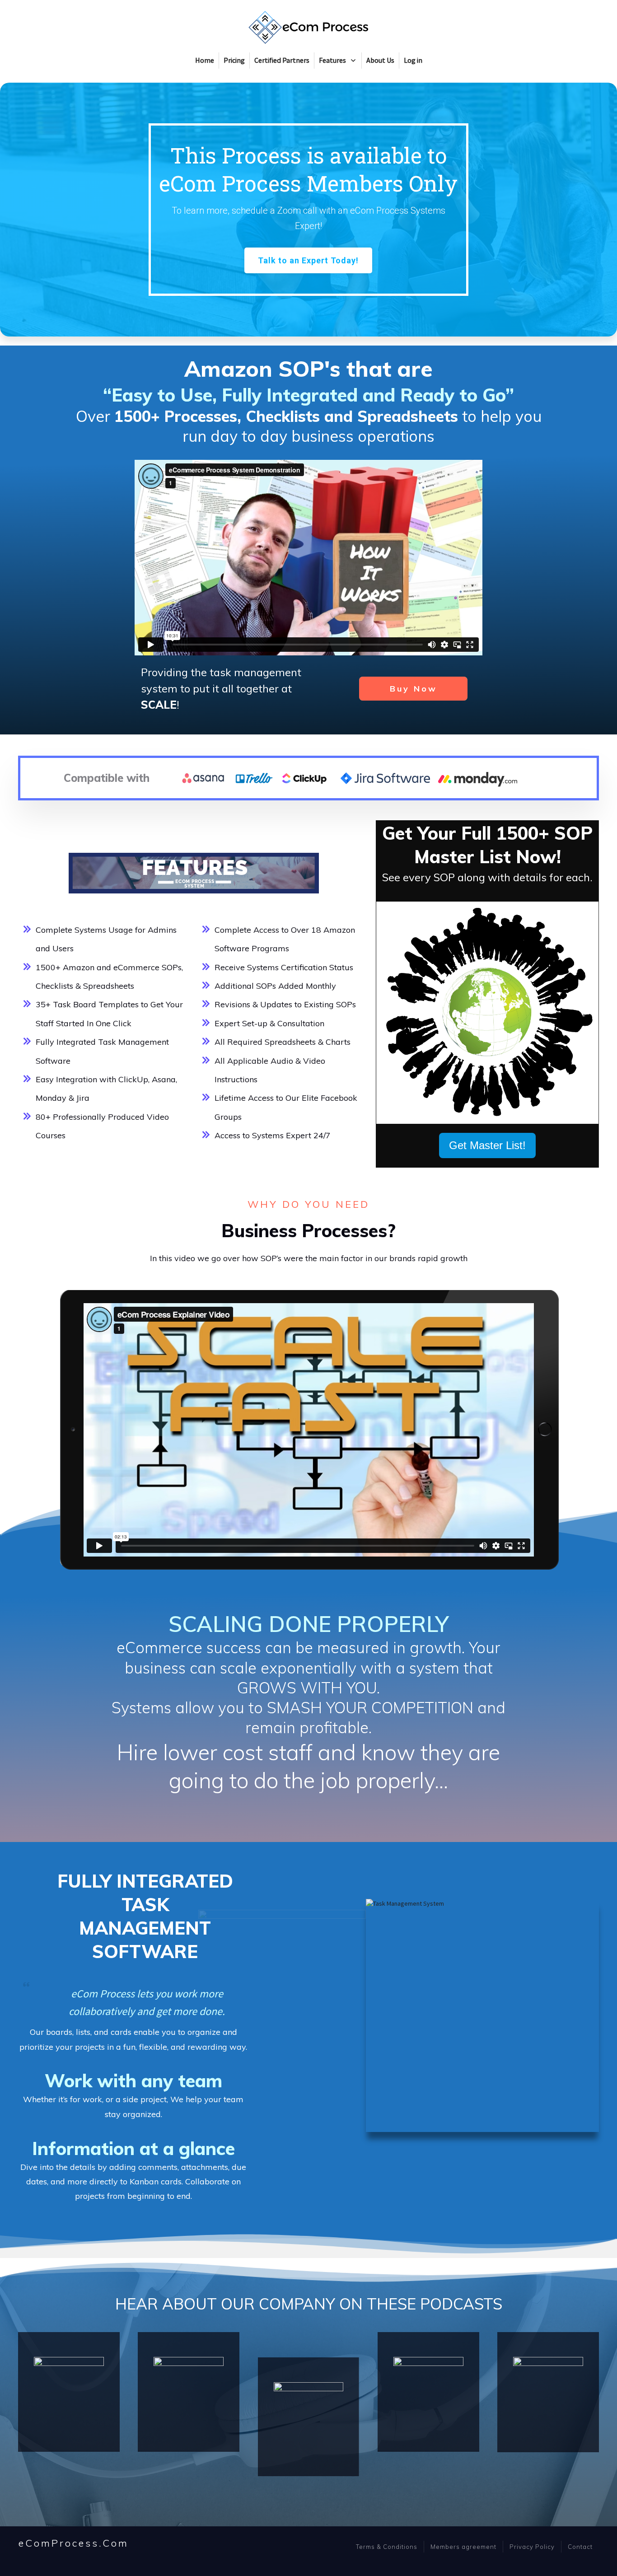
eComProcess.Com (74, 2543)
